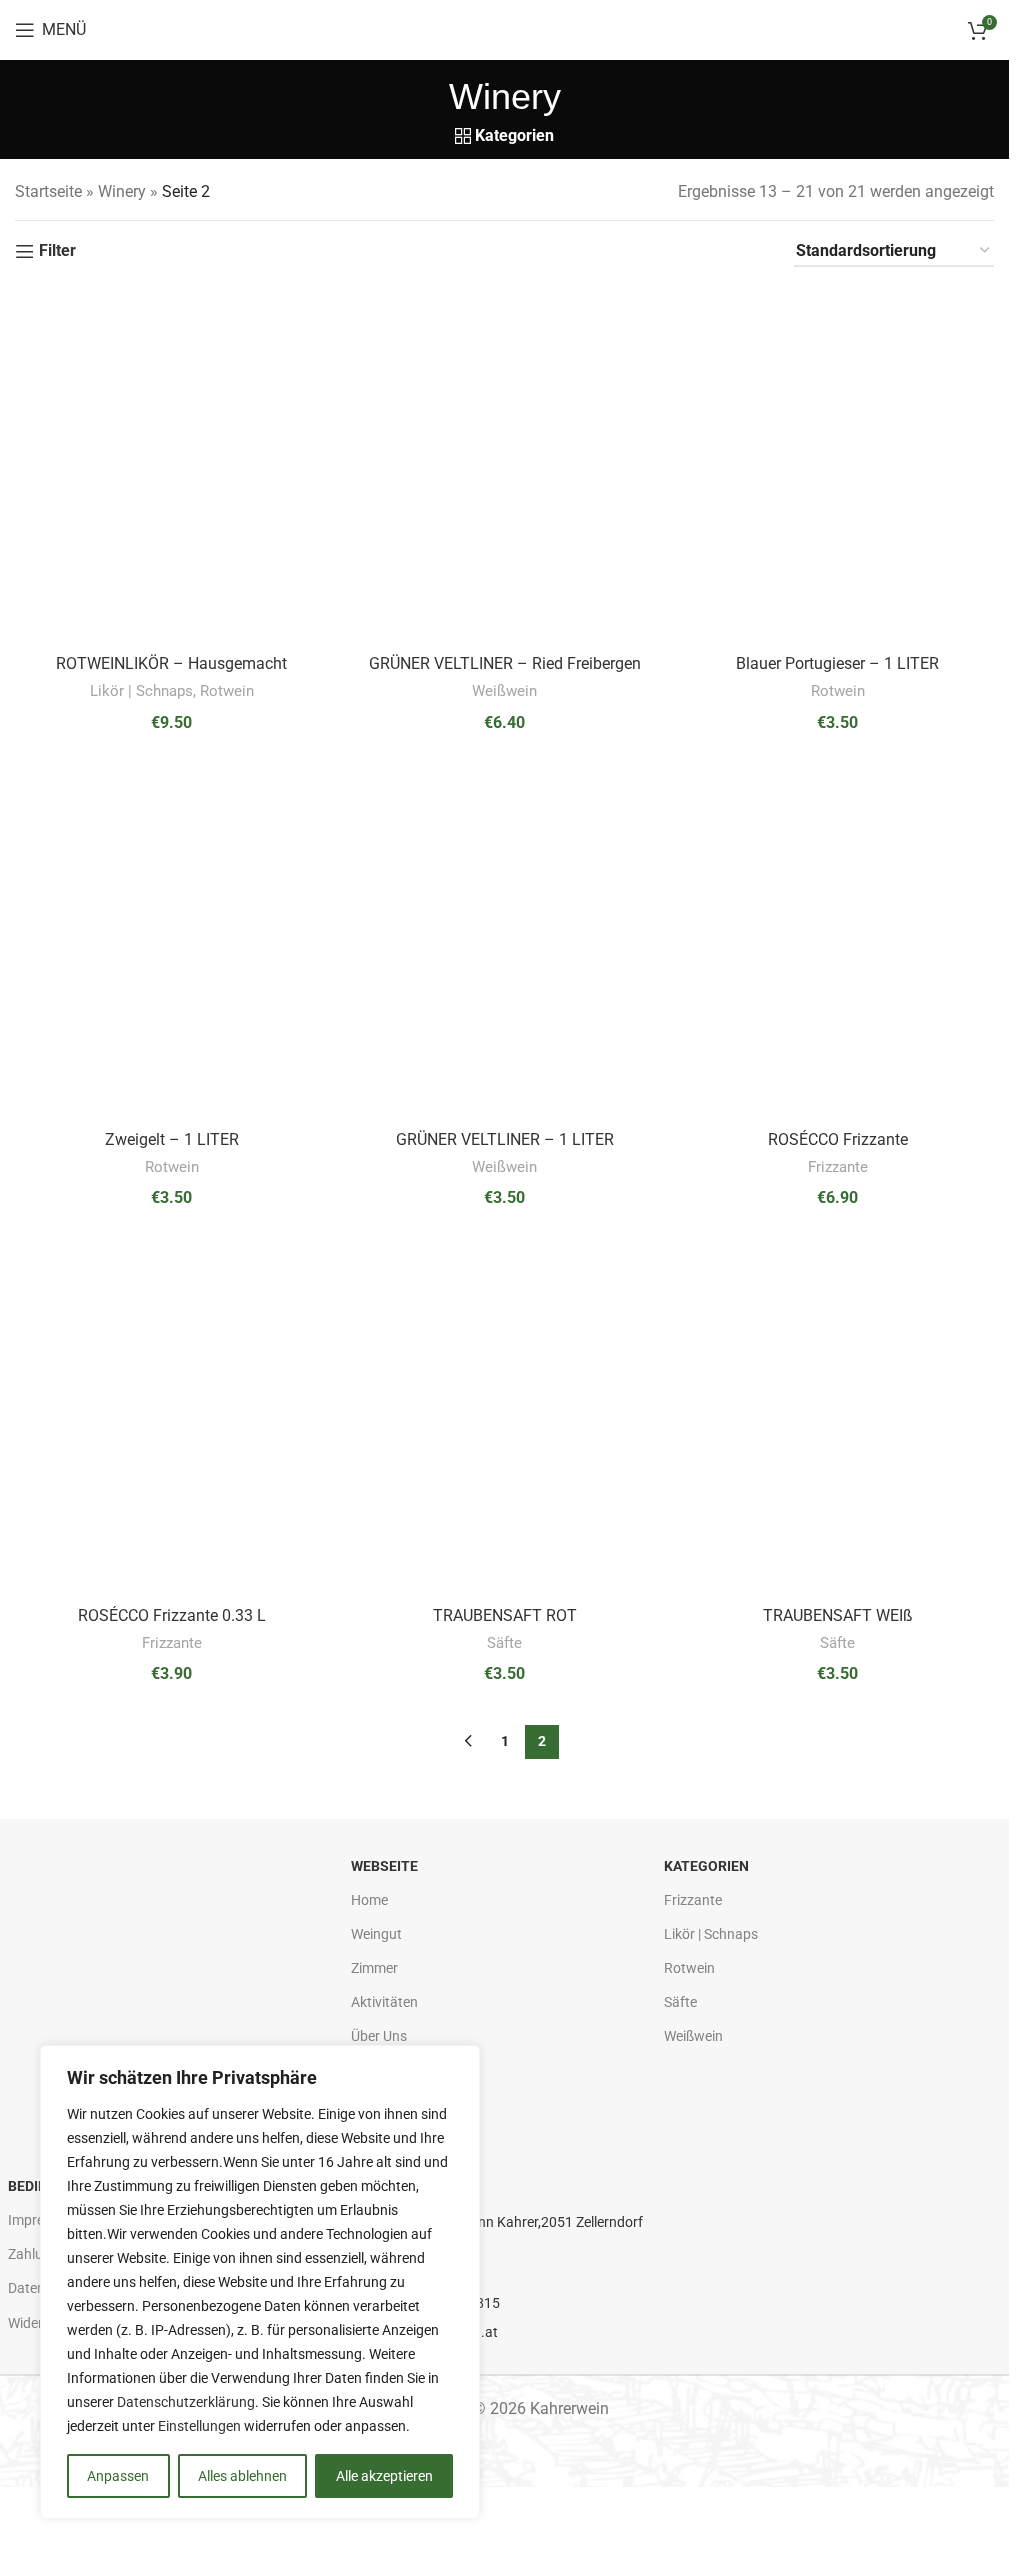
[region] (260, 2282)
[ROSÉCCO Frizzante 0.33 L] (171, 1417)
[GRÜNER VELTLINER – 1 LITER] (504, 941)
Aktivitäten (384, 2002)
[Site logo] (504, 28)
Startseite (48, 191)
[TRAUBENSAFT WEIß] (837, 1417)
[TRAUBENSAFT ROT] (504, 1417)
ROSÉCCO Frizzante (838, 1139)
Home (369, 1900)
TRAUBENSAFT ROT (505, 1615)
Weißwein (504, 691)
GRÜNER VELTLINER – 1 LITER (505, 1139)
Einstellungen (199, 2426)
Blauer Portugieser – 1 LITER (837, 663)
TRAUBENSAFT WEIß (838, 1615)
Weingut (376, 1934)
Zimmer (374, 1968)
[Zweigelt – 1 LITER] (171, 941)
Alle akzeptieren (384, 2476)
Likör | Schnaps (141, 691)
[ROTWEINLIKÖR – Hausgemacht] (171, 465)
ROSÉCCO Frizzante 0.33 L (172, 1615)
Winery (122, 191)
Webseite (384, 1866)
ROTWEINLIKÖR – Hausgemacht (171, 663)
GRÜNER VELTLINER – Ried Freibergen (505, 663)
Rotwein (227, 691)
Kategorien (706, 1866)
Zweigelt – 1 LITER (172, 1139)
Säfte (504, 1643)
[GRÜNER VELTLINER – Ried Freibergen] (504, 465)
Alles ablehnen (242, 2476)
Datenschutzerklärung (186, 2402)
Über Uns (379, 2036)
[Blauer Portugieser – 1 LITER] (837, 465)
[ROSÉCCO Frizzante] (837, 941)
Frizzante (838, 1167)
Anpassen (118, 2476)
